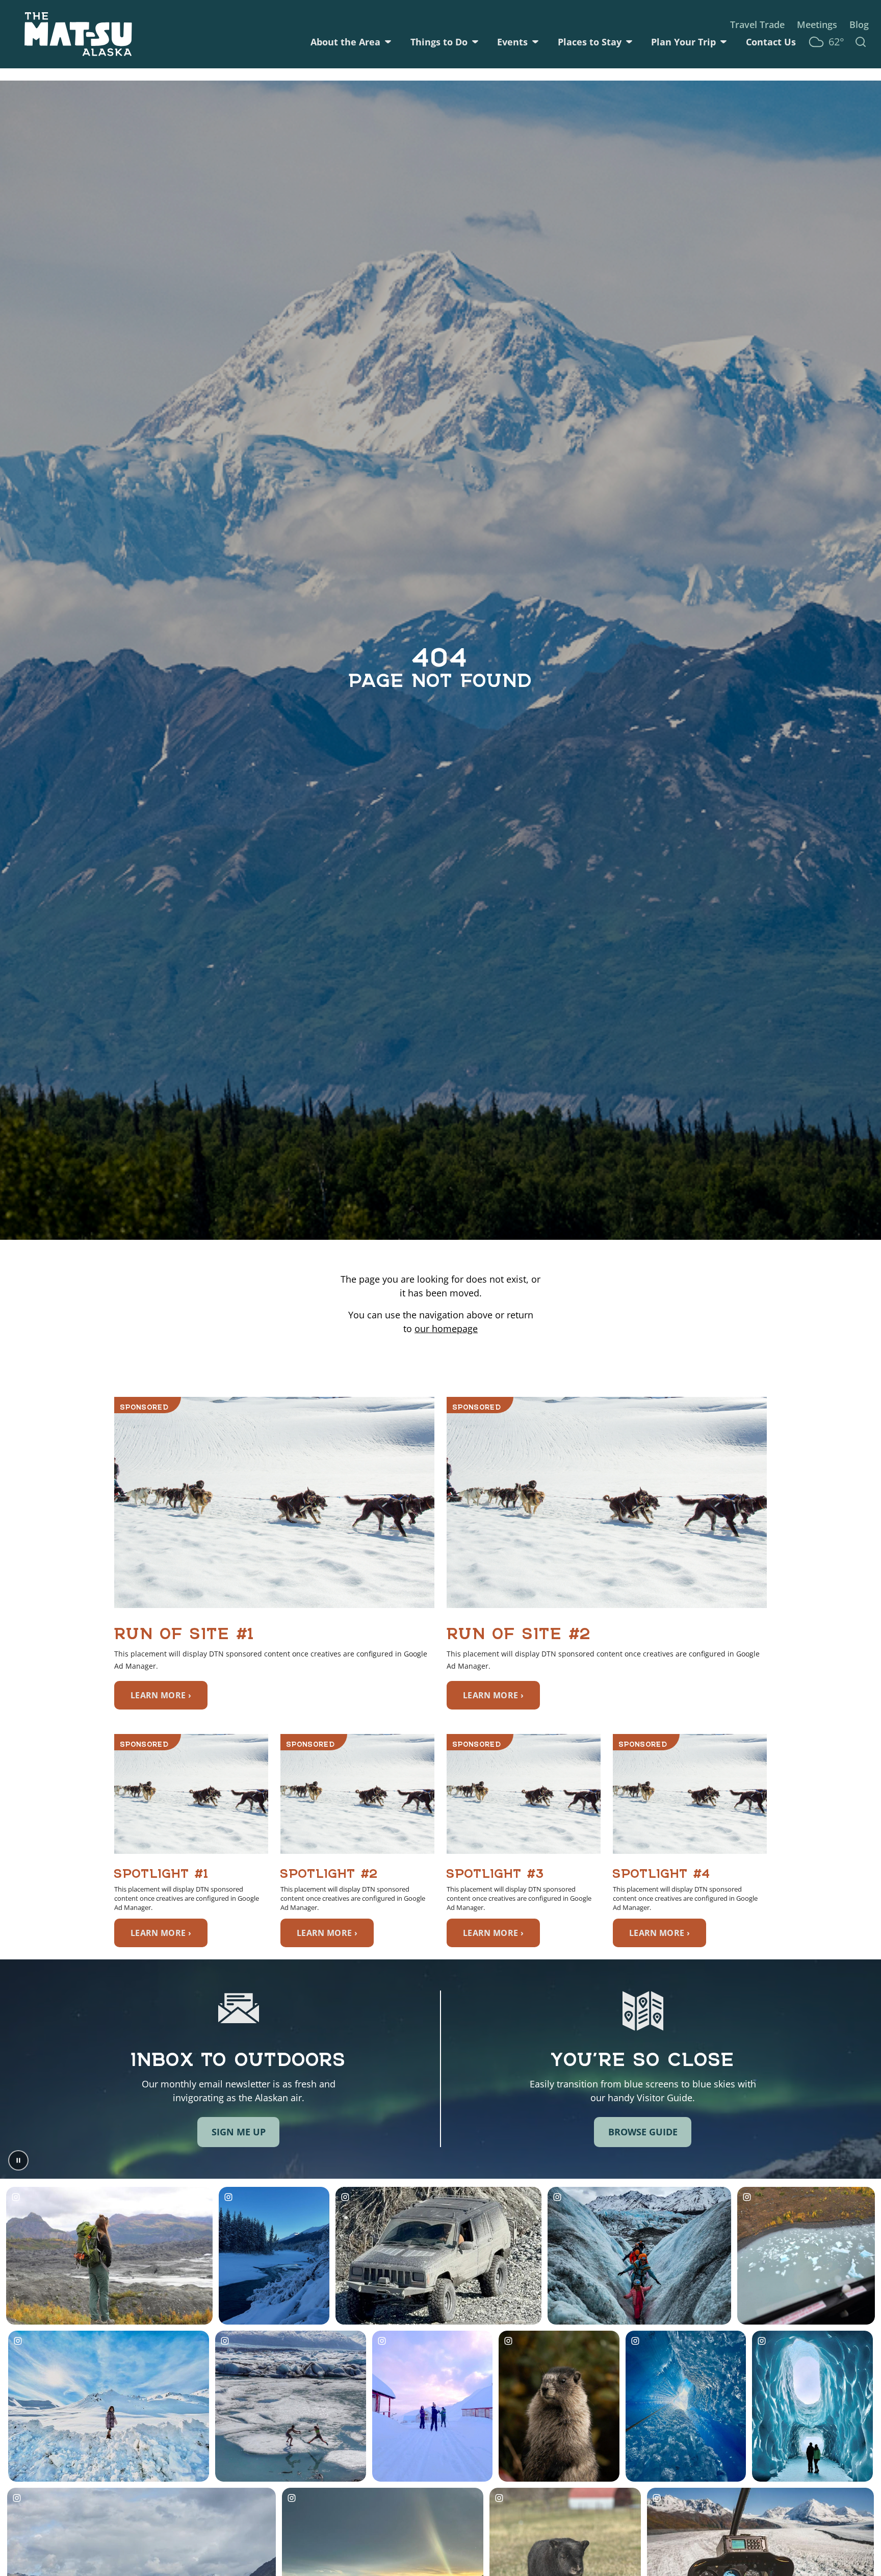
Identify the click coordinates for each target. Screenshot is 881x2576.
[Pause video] (18, 2160)
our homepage (446, 1329)
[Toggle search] (861, 42)
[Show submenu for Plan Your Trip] (723, 42)
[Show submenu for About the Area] (388, 42)
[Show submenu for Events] (535, 42)
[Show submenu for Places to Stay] (629, 42)
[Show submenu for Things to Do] (475, 42)
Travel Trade (757, 24)
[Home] (78, 34)
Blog (859, 24)
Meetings (817, 24)
